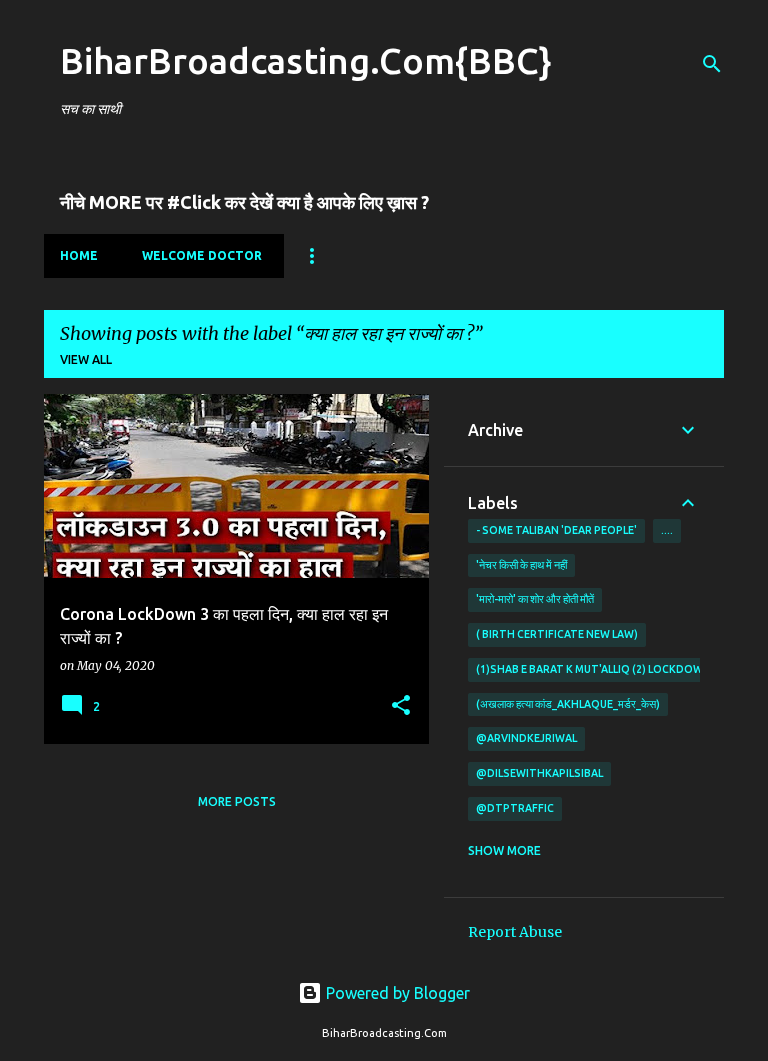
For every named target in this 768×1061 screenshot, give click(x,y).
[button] (401, 706)
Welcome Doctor (202, 255)
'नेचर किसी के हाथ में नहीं (521, 565)
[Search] (712, 64)
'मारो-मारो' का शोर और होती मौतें (535, 599)
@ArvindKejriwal (526, 738)
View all (86, 359)
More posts (237, 801)
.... (667, 530)
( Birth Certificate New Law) (557, 634)
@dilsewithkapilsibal (539, 773)
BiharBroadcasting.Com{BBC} (306, 60)
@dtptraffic (515, 808)
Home (79, 255)
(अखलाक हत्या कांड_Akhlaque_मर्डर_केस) (568, 704)
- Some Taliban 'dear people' (556, 530)
